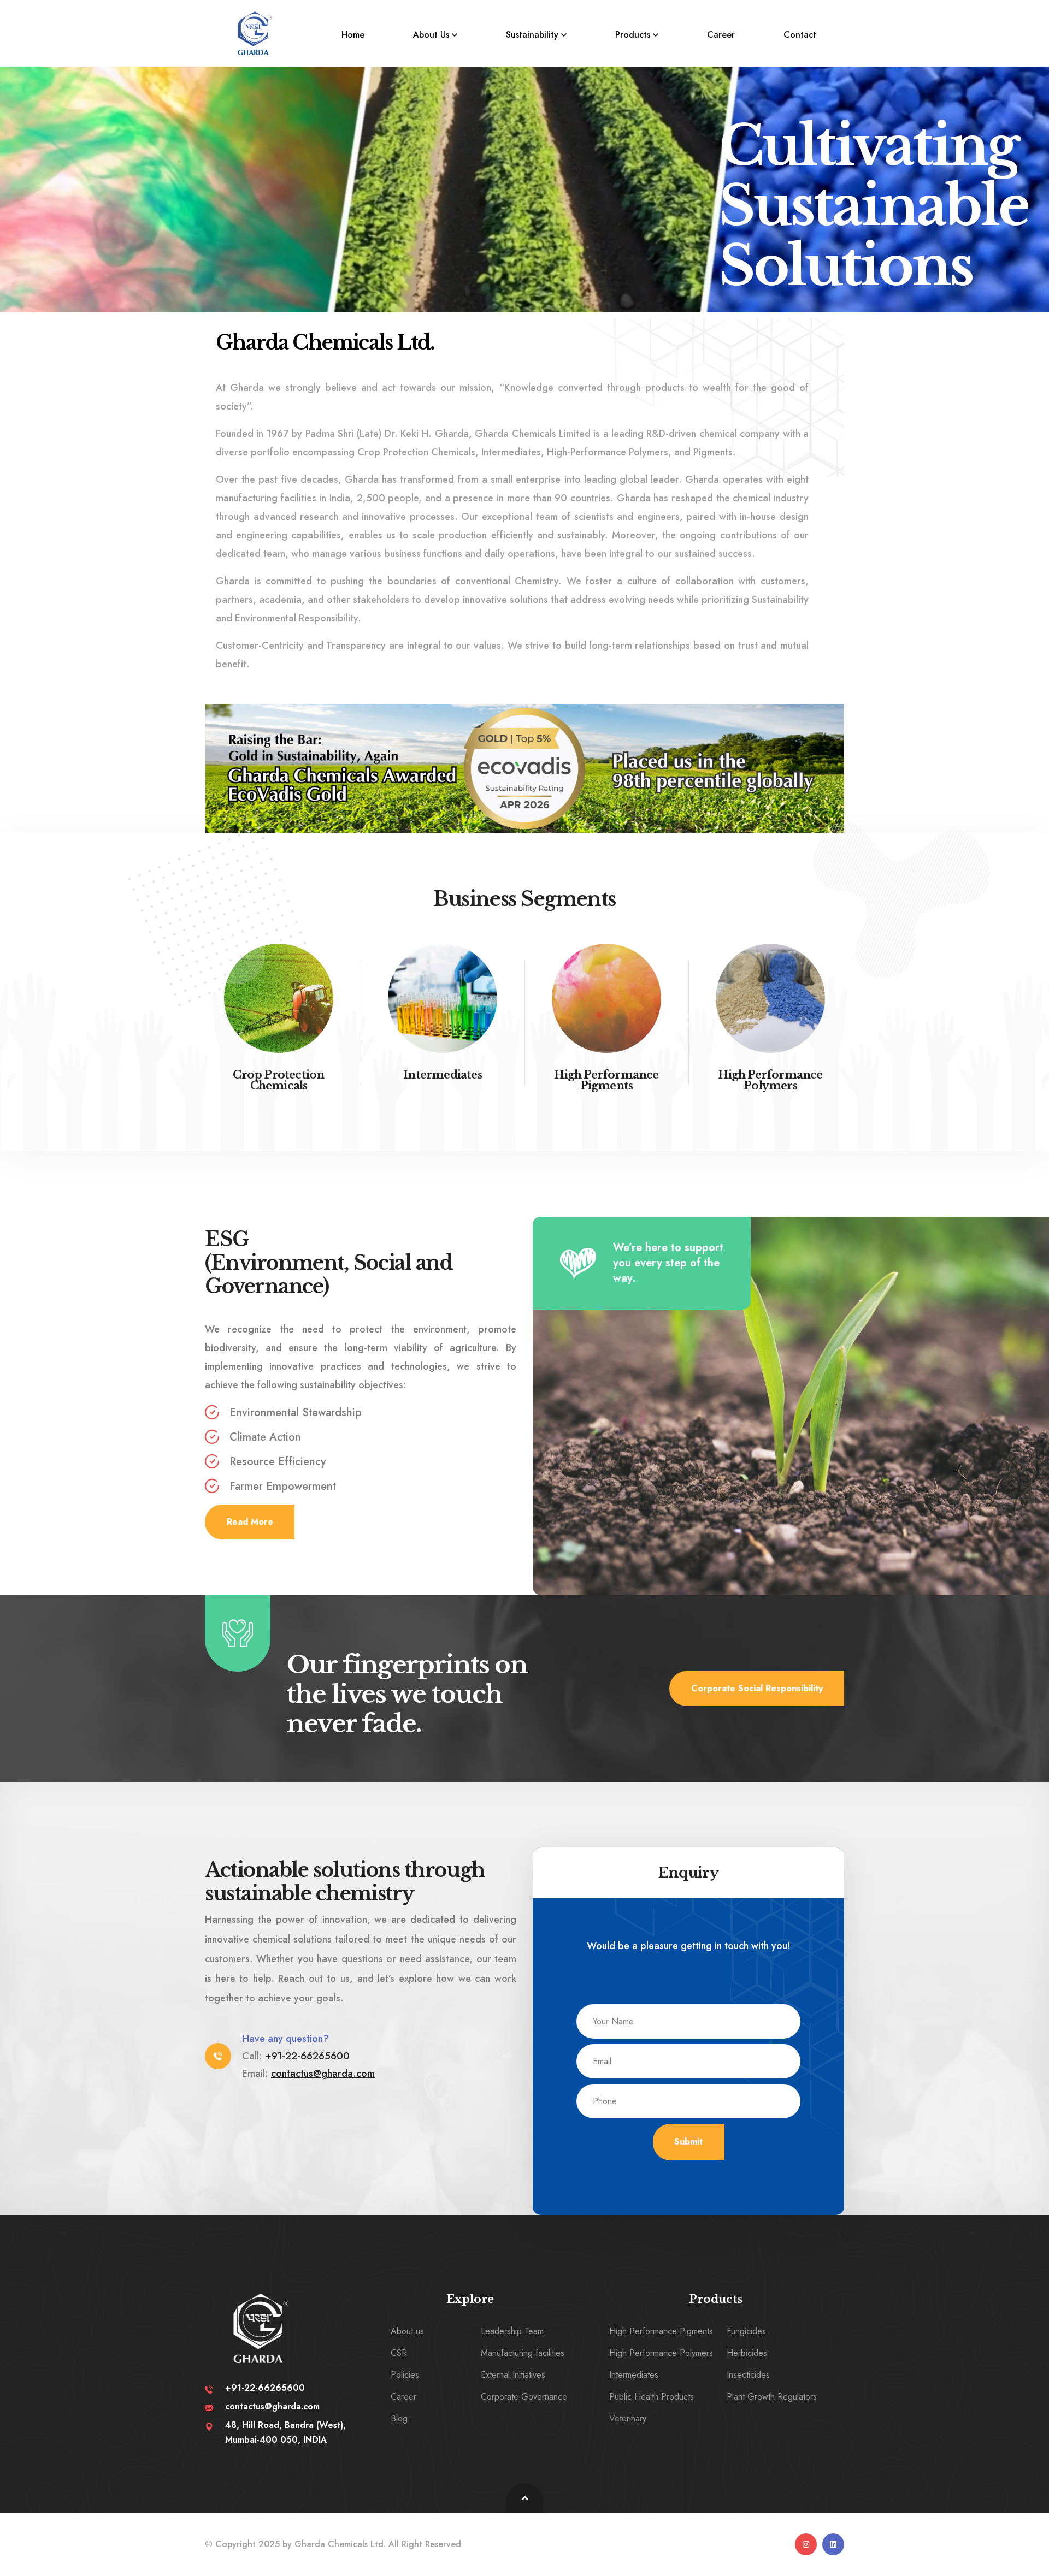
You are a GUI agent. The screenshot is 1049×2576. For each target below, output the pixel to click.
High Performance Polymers (770, 1080)
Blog (399, 2418)
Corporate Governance (524, 2397)
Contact (800, 35)
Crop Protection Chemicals (278, 1080)
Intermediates (443, 1075)
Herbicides (747, 2353)
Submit (688, 2142)
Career (721, 35)
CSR (399, 2353)
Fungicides (746, 2331)
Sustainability (532, 35)
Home (353, 35)
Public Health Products (652, 2397)
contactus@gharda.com (323, 2074)
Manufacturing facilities (523, 2353)
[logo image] (255, 33)
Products (633, 35)
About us (407, 2331)
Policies (405, 2375)
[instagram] (806, 2544)
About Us (431, 35)
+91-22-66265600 (307, 2056)
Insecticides (748, 2375)
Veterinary (628, 2418)
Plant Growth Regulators (772, 2397)
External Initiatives (513, 2375)
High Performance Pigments (606, 1080)
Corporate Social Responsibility (757, 1688)
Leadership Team (512, 2331)
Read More (250, 1522)
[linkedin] (833, 2544)
